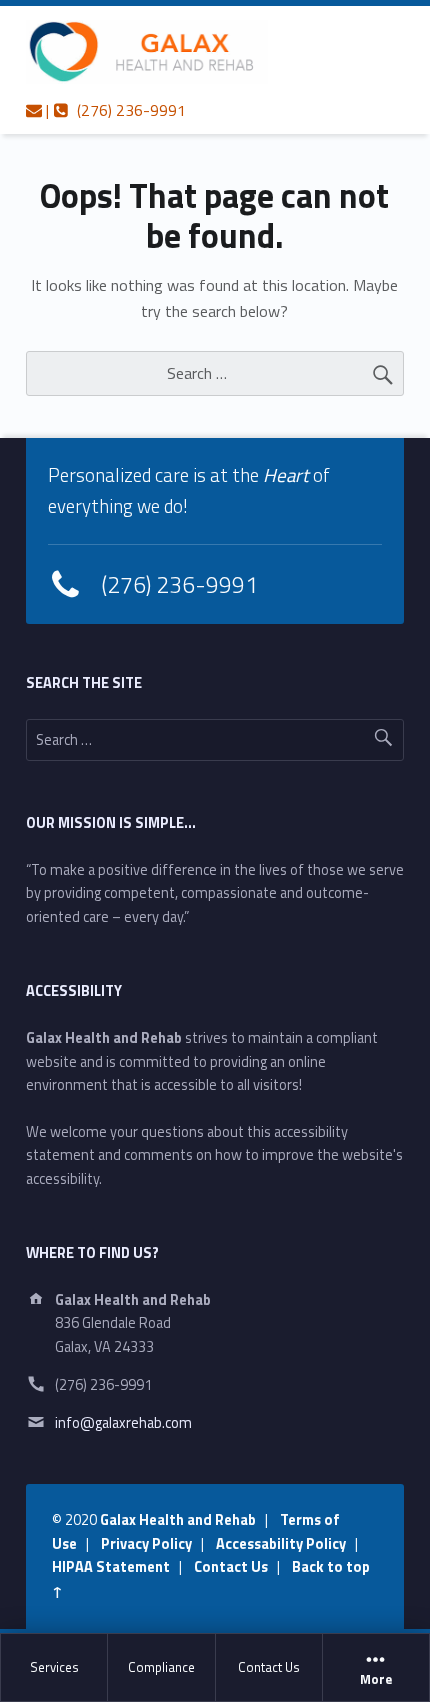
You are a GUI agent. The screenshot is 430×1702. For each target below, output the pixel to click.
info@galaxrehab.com (123, 1423)
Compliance (161, 1667)
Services (54, 1667)
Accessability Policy (281, 1544)
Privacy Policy (146, 1544)
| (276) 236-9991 (114, 110)
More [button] (376, 1680)
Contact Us (269, 1667)
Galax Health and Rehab (178, 1520)
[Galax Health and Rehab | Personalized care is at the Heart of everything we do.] (147, 52)
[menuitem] (54, 1668)
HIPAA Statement (111, 1567)
